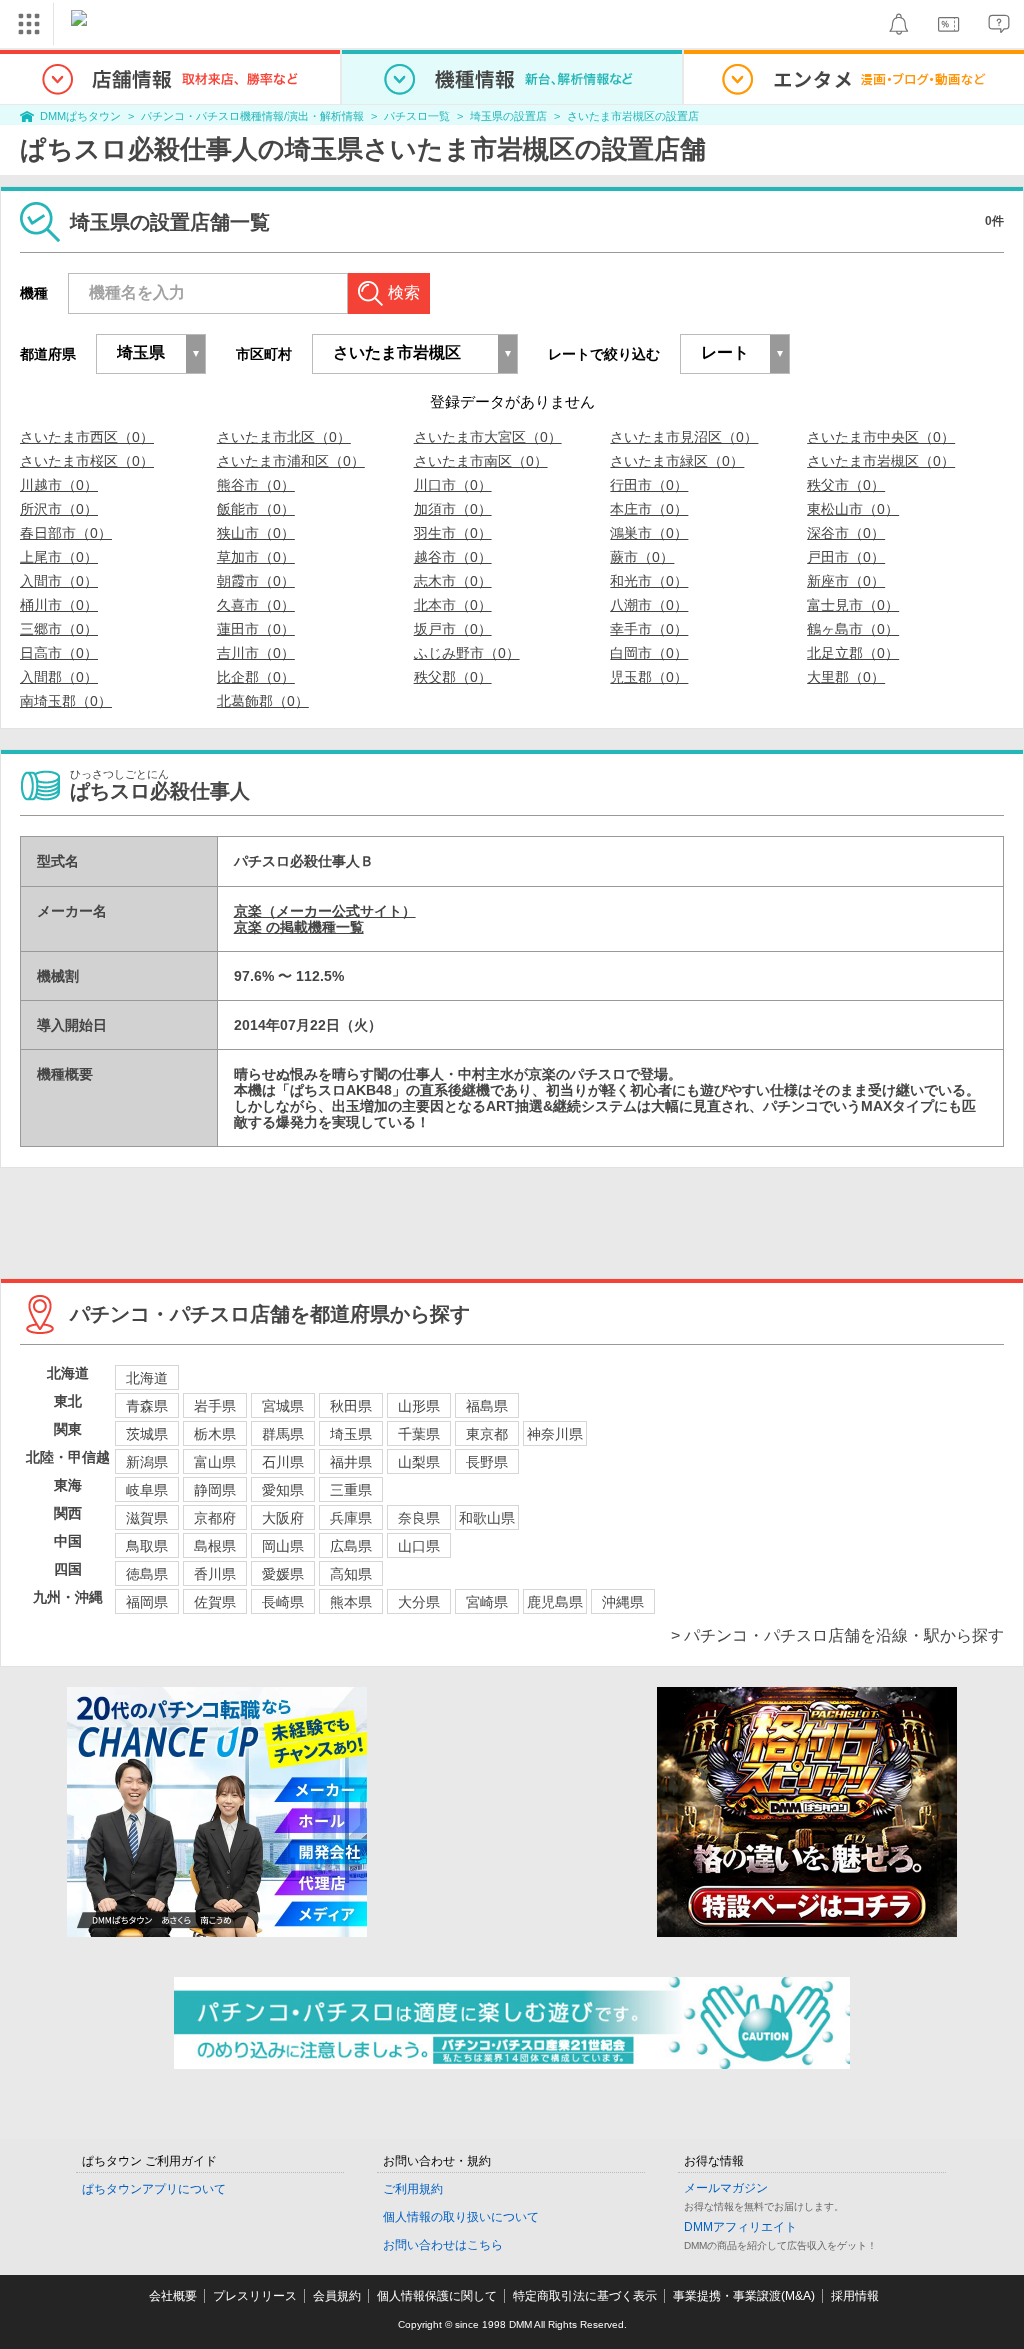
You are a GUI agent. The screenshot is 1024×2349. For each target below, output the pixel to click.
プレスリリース (255, 2296)
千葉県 (419, 1434)
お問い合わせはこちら (443, 2245)
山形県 (419, 1406)
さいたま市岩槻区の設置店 (633, 116)
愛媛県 (283, 1574)
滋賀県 (147, 1518)
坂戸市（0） (453, 629)
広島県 (351, 1546)
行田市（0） (649, 485)
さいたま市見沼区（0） (684, 437)
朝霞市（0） (256, 581)
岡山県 (283, 1546)
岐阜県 (147, 1490)
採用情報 (855, 2296)
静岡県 (215, 1490)
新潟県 (147, 1462)
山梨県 (419, 1462)
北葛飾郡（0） (263, 701)
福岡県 (147, 1602)
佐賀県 (215, 1602)
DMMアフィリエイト (740, 2227)
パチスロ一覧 (417, 116)
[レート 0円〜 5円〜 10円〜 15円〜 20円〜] (735, 354)
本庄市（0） (649, 509)
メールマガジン (726, 2188)
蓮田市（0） (256, 629)
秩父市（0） (846, 485)
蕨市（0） (642, 557)
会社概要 (173, 2296)
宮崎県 (487, 1602)
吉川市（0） (256, 653)
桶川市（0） (59, 605)
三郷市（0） (59, 629)
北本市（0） (453, 605)
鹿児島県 (555, 1602)
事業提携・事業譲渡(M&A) (744, 2296)
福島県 (487, 1406)
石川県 (283, 1462)
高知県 (351, 1574)
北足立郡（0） (853, 653)
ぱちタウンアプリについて (154, 2189)
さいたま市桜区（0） (87, 461)
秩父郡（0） (453, 677)
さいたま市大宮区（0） (488, 437)
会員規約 (337, 2296)
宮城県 (283, 1406)
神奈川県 (555, 1434)
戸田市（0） (846, 557)
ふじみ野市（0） (467, 653)
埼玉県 (351, 1434)
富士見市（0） (853, 605)
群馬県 (283, 1434)
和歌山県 (487, 1518)
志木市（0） (453, 581)
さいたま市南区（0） (481, 461)
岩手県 (215, 1406)
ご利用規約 (413, 2189)
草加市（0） (256, 557)
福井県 (351, 1462)
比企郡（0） (256, 677)
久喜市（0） (256, 605)
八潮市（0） (649, 605)
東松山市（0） (853, 509)
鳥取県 (147, 1546)
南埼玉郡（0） (66, 701)
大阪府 (283, 1518)
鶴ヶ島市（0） (853, 629)
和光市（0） (649, 581)
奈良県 (419, 1518)
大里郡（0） (846, 677)
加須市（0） (453, 509)
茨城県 (147, 1434)
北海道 (147, 1378)
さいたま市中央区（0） (881, 437)
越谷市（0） (453, 557)
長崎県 (283, 1602)
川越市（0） (59, 485)
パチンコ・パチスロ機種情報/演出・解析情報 (252, 116)
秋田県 (351, 1406)
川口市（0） (453, 485)
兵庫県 (351, 1518)
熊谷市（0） (256, 485)
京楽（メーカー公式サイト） (325, 911)
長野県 (487, 1462)
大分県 (419, 1602)
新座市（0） (846, 581)
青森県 (147, 1406)
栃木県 (215, 1434)
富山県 (215, 1462)
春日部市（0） (66, 533)
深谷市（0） (846, 533)
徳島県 (147, 1574)
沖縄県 (623, 1602)
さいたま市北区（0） (284, 437)
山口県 (419, 1546)
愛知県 (283, 1490)
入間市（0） (59, 581)
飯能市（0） (256, 509)
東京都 (487, 1434)
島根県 (215, 1546)
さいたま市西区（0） (87, 437)
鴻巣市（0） (649, 533)
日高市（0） (59, 653)
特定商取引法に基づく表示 (585, 2296)
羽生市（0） (453, 533)
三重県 (351, 1490)
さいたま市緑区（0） (677, 461)
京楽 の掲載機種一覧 (299, 927)
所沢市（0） (59, 509)
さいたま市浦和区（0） (291, 461)
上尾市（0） (59, 557)
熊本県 (351, 1602)
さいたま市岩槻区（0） (881, 461)
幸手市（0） (649, 629)
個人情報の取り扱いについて (461, 2217)
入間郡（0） (59, 677)
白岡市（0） (649, 653)
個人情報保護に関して (437, 2296)
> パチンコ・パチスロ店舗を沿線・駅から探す (837, 1635)
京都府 (215, 1518)
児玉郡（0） (649, 677)
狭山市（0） (256, 533)
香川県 (215, 1574)
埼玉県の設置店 (508, 116)
